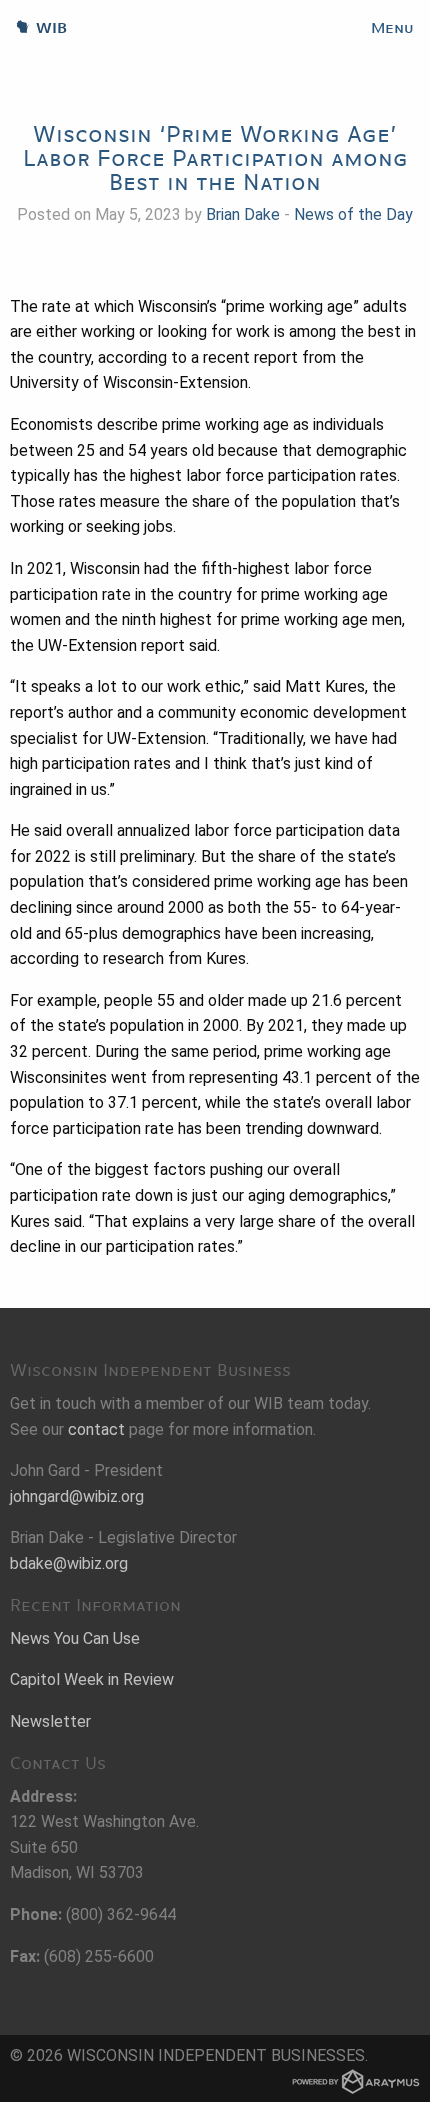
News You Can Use (75, 1638)
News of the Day (353, 214)
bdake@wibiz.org (69, 1563)
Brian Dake (243, 214)
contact (96, 1429)
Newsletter (50, 1721)
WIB (33, 28)
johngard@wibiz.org (77, 1496)
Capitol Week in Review (92, 1679)
